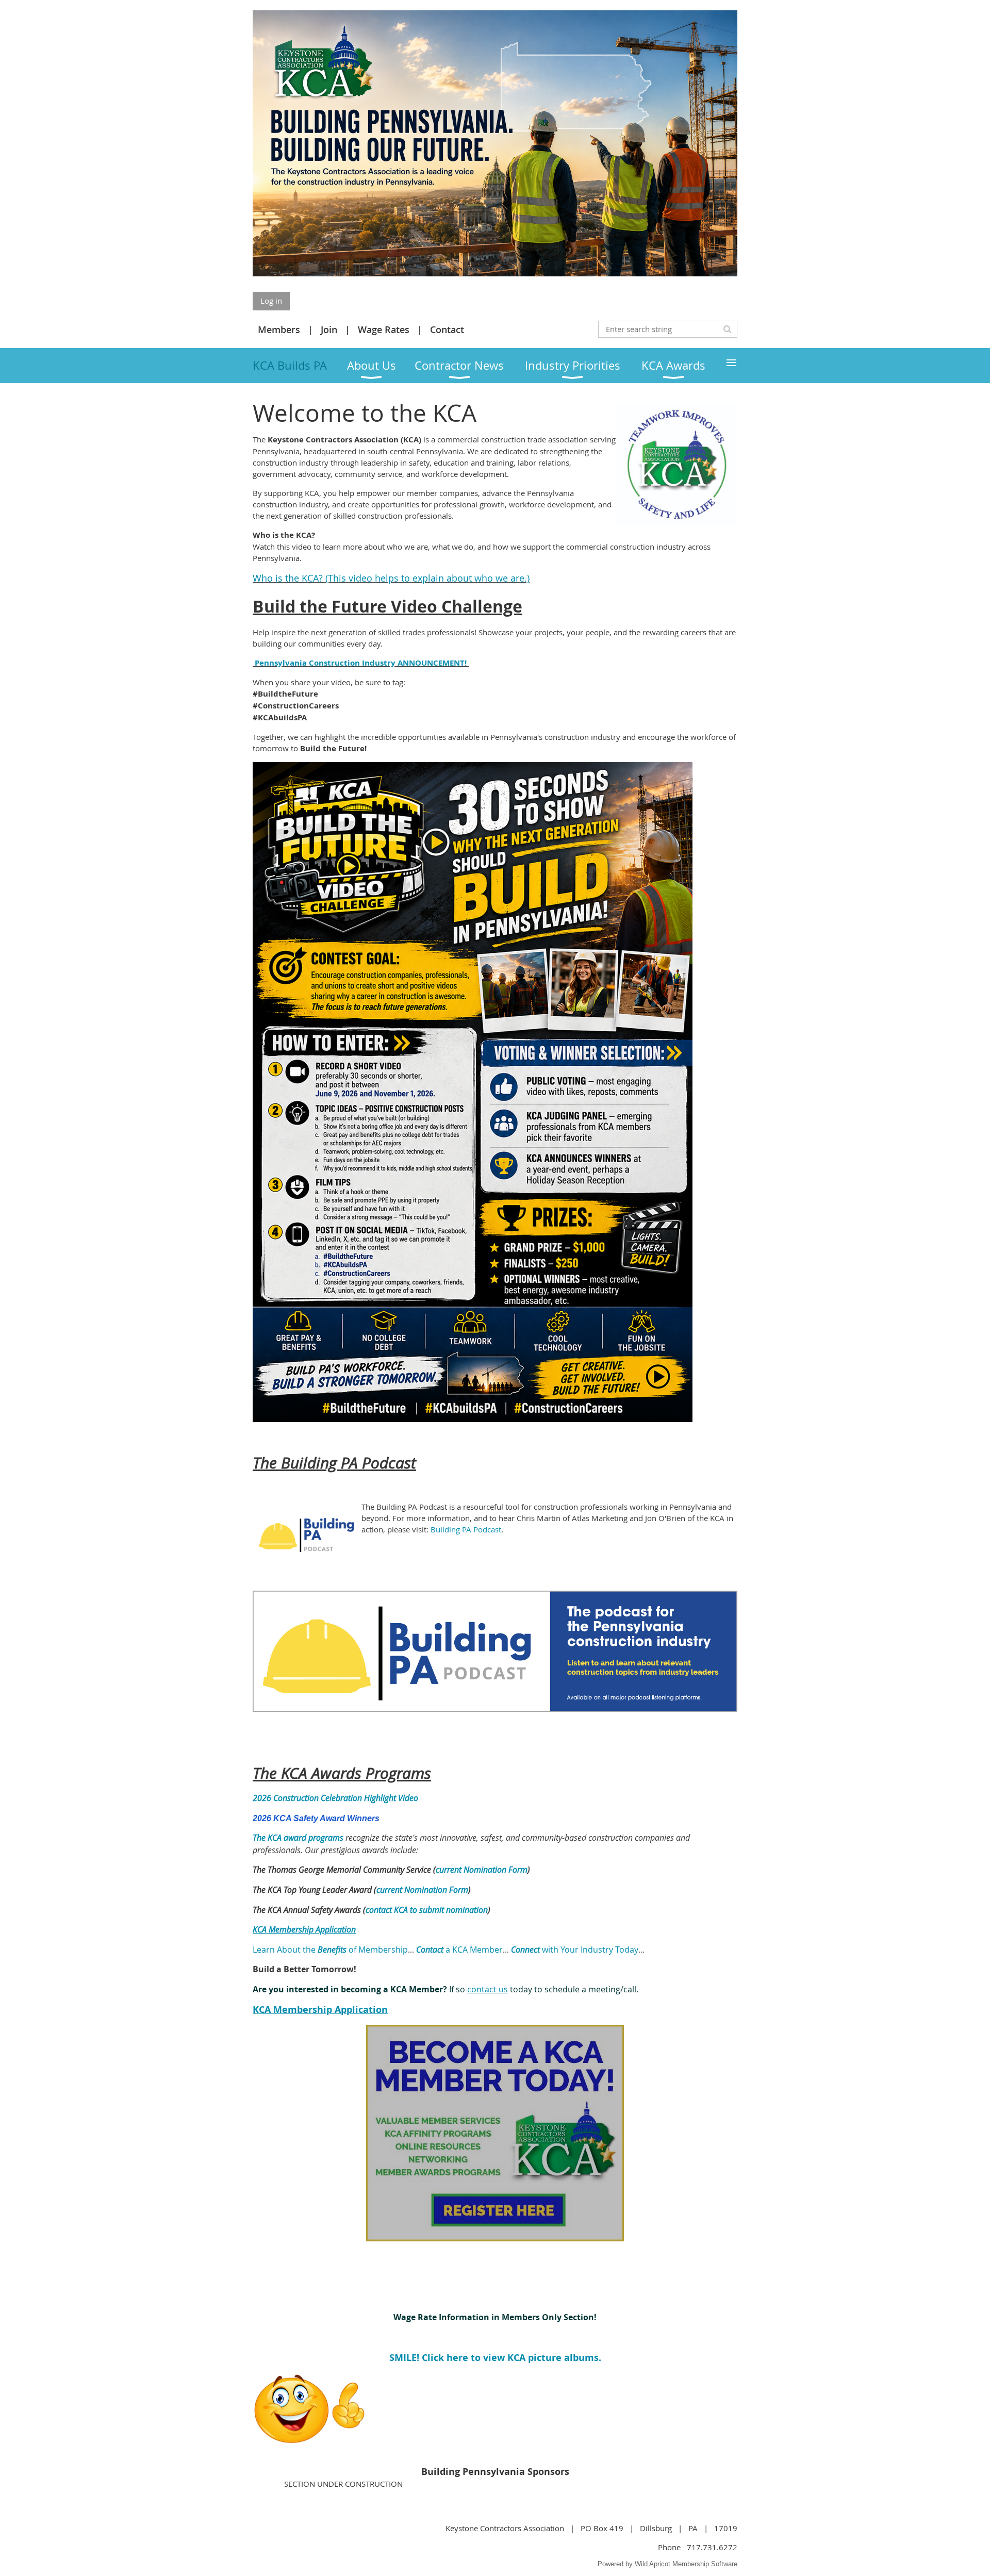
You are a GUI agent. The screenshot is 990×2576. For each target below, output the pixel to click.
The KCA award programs (298, 1838)
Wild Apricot (653, 2564)
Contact (447, 329)
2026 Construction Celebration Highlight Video (335, 1798)
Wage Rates (384, 329)
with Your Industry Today (575, 1950)
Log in (271, 301)
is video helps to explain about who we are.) (434, 578)
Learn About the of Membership (330, 1950)
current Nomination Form (482, 1870)
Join (329, 329)
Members (279, 329)
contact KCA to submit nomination (427, 1910)
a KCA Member (459, 1950)
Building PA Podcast (466, 1529)
